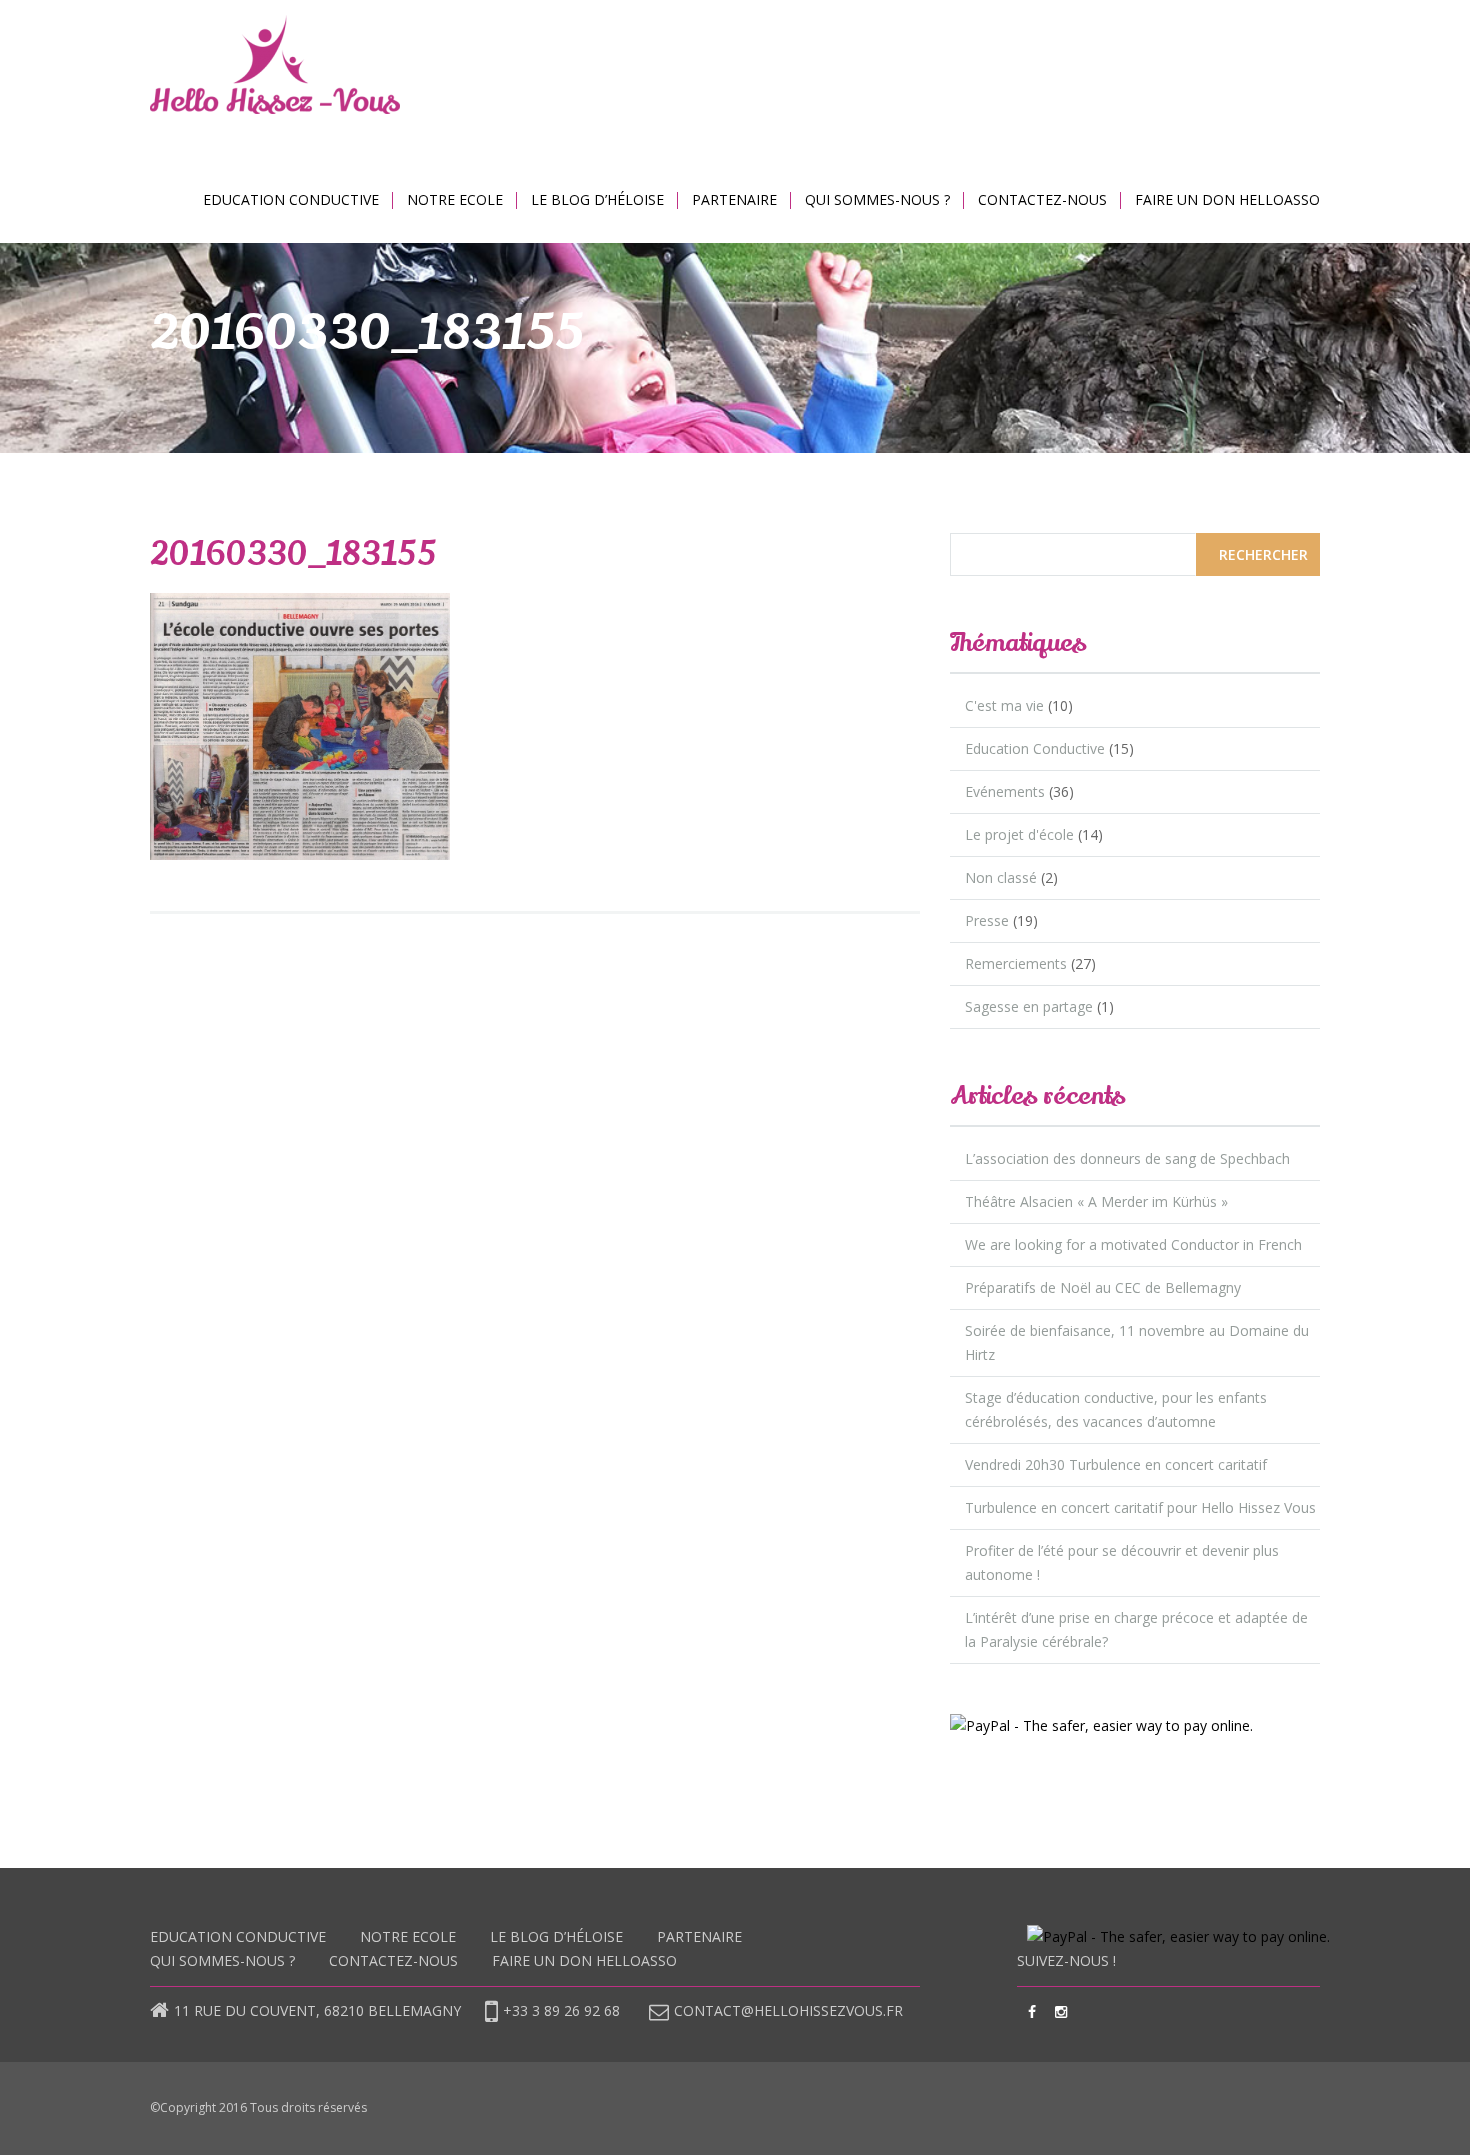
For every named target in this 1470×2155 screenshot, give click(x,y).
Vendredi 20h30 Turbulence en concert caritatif (1116, 1464)
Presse (987, 920)
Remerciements (1016, 963)
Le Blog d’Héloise (597, 199)
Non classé (1001, 877)
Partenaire (734, 199)
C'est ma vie (1004, 705)
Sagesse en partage (1029, 1006)
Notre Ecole (455, 199)
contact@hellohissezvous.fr (788, 2010)
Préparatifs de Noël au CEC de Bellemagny (1103, 1287)
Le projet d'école (1019, 834)
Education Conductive (291, 199)
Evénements (1005, 791)
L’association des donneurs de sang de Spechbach (1127, 1158)
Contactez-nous (1042, 199)
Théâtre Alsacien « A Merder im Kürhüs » (1096, 1201)
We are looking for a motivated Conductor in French (1133, 1244)
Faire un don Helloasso (1227, 199)
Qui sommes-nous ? (877, 199)
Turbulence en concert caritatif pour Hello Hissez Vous (1140, 1507)
